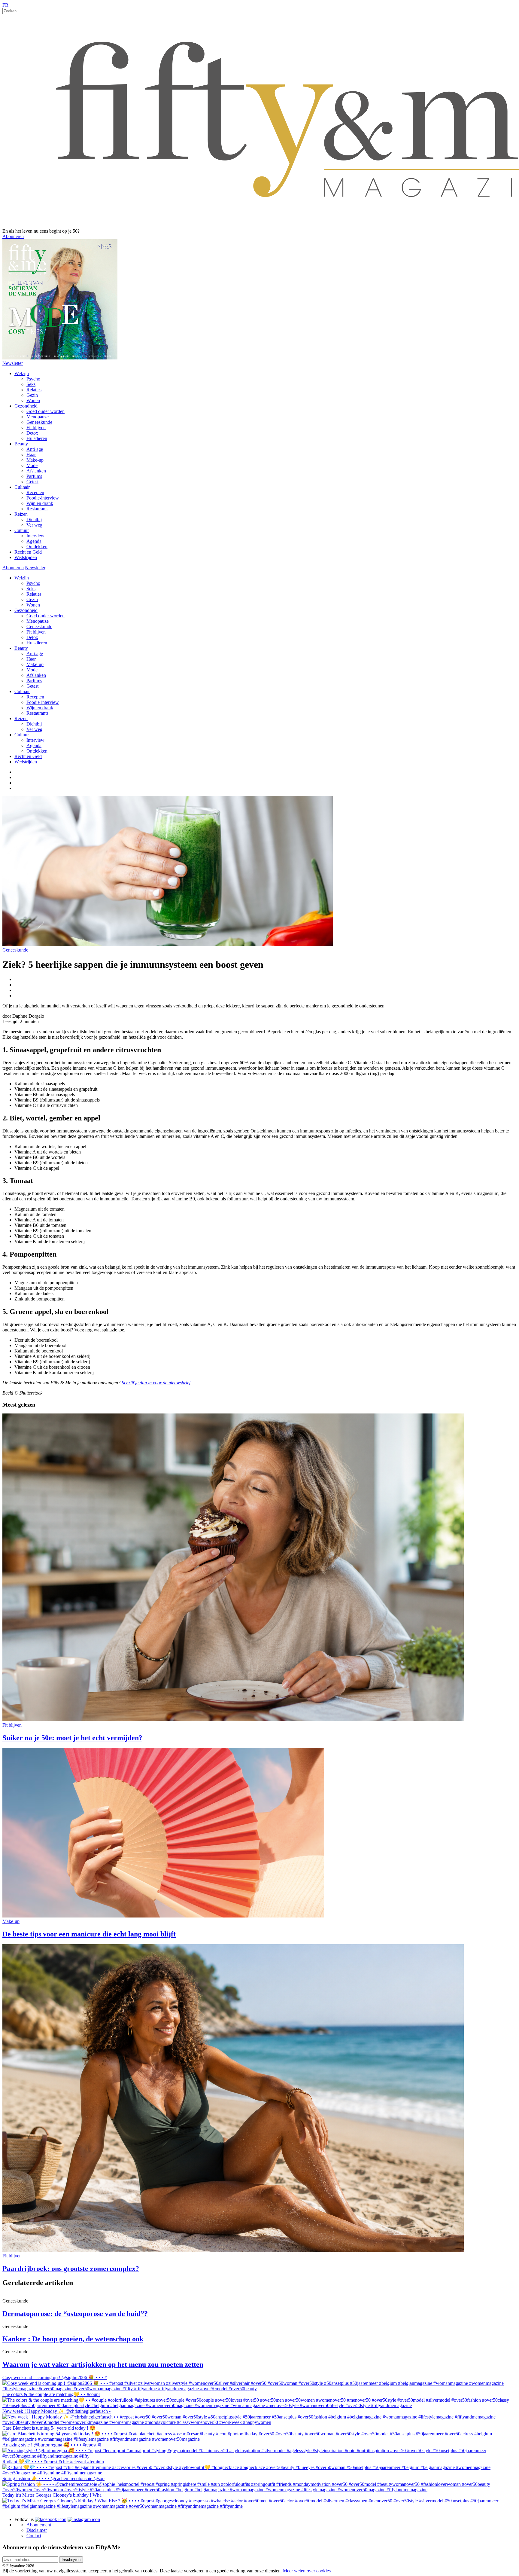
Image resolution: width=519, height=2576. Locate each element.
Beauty (21, 444)
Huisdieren (37, 438)
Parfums (34, 476)
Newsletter (13, 363)
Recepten (35, 492)
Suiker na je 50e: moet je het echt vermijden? (72, 1738)
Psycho (33, 379)
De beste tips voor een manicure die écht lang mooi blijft (89, 1934)
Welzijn (22, 373)
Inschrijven (71, 2560)
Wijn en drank (40, 503)
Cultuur (22, 530)
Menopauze (38, 417)
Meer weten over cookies (307, 2571)
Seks (31, 384)
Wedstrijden (26, 557)
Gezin (32, 395)
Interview (35, 536)
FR (5, 5)
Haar (31, 455)
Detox (32, 433)
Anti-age (35, 449)
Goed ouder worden (46, 411)
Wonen (33, 400)
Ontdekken (37, 547)
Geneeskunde (39, 422)
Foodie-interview (43, 498)
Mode (32, 465)
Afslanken (36, 471)
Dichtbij (34, 519)
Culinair (22, 487)
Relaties (34, 390)
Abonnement (39, 2525)
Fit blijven (36, 428)
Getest (32, 482)
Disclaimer (37, 2530)
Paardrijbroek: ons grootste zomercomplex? (71, 2269)
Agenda (34, 541)
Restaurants (37, 509)
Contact (34, 2536)
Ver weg (34, 525)
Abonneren (13, 236)
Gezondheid (26, 406)
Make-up (35, 460)
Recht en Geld (28, 552)
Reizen (21, 514)
